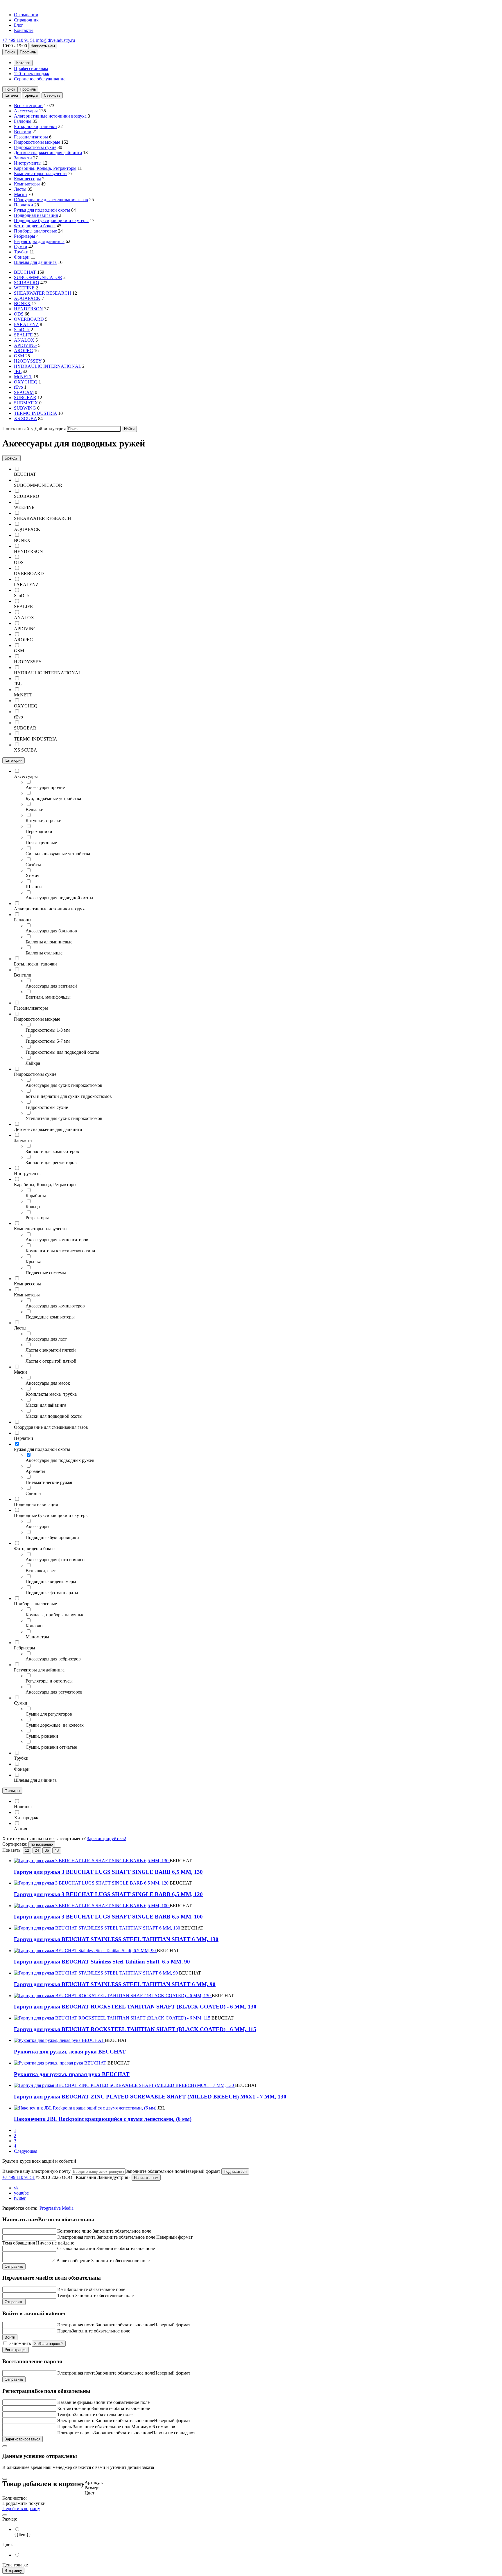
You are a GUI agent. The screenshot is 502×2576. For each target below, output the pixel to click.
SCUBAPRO (27, 283)
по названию (42, 1844)
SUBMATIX (26, 403)
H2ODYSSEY (28, 361)
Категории (14, 760)
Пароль (64, 2331)
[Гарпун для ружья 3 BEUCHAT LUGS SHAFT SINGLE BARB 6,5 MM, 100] (92, 1906)
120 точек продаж (32, 74)
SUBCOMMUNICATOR (38, 277)
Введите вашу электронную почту (36, 2171)
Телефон (66, 2295)
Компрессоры (27, 179)
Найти (129, 429)
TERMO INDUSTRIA (35, 413)
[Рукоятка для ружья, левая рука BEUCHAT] (59, 2040)
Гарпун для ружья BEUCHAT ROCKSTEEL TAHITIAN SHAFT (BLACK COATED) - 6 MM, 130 (135, 2007)
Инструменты (28, 163)
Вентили (23, 132)
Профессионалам (31, 68)
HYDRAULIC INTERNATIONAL (47, 366)
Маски (20, 194)
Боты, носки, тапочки (35, 126)
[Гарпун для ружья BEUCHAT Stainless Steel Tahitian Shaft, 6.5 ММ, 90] (85, 1951)
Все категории (28, 106)
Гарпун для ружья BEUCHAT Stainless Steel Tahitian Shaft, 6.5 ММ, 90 (102, 1962)
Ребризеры (25, 236)
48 (57, 1850)
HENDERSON (28, 309)
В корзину (13, 2571)
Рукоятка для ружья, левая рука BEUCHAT (70, 2052)
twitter (20, 2198)
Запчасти (23, 158)
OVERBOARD (29, 319)
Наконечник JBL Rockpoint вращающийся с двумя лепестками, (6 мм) (103, 2119)
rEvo (18, 387)
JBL (18, 371)
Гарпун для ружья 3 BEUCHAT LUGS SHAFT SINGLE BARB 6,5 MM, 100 (108, 1917)
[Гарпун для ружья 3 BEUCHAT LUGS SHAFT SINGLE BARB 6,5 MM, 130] (92, 1861)
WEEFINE (24, 288)
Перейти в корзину (21, 2509)
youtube (21, 2193)
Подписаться (235, 2171)
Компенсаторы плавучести (40, 173)
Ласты (20, 189)
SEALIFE (23, 335)
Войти (10, 2337)
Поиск (10, 52)
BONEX (22, 303)
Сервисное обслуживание (40, 79)
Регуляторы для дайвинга (39, 241)
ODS (19, 314)
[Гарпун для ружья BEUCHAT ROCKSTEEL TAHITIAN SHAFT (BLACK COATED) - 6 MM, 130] (113, 1996)
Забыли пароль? (49, 2344)
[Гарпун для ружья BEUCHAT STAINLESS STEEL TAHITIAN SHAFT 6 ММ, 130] (98, 1928)
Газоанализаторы (31, 137)
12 (27, 1850)
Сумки (21, 247)
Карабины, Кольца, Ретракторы (45, 168)
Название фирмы (74, 2402)
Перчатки (24, 205)
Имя (61, 2289)
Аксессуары (26, 111)
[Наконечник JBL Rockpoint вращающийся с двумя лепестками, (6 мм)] (86, 2108)
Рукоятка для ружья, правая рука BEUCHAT (72, 2074)
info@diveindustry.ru (55, 40)
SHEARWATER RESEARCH (43, 293)
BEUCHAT (25, 272)
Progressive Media (57, 2208)
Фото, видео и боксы (35, 226)
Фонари (22, 257)
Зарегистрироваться (23, 2439)
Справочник (26, 20)
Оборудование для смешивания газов (51, 200)
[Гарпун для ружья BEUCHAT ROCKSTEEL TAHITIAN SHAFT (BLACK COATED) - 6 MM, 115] (113, 2018)
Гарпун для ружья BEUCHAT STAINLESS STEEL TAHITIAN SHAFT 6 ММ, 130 (116, 1939)
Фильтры (12, 1791)
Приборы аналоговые (35, 231)
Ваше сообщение (73, 2261)
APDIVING (25, 345)
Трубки (21, 252)
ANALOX (24, 340)
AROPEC (23, 351)
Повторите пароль (75, 2433)
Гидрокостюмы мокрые (37, 142)
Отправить (14, 2266)
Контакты (24, 30)
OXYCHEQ (26, 382)
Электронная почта (76, 2237)
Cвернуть (52, 95)
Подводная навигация (36, 215)
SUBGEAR (25, 398)
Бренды (31, 95)
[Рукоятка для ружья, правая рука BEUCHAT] (61, 2063)
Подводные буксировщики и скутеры (51, 220)
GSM (19, 356)
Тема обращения (19, 2243)
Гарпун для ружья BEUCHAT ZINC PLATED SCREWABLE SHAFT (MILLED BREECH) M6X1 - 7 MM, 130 (150, 2097)
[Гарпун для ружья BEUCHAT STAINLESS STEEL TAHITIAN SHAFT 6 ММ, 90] (96, 1973)
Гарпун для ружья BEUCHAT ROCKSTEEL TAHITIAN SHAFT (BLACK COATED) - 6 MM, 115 (135, 2029)
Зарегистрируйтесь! (106, 1839)
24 (37, 1850)
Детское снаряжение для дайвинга (48, 153)
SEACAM (24, 392)
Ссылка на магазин (76, 2248)
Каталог (12, 95)
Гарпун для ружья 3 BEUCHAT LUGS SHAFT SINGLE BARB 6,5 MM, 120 (108, 1894)
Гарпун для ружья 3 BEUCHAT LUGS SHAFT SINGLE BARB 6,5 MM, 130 (108, 1872)
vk (16, 2188)
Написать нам (43, 46)
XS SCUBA (25, 418)
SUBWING (25, 408)
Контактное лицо (74, 2231)
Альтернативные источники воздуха (50, 116)
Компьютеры (27, 184)
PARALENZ (26, 324)
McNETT (23, 377)
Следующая (26, 2151)
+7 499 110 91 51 (19, 40)
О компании (26, 15)
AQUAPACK (27, 298)
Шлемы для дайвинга (35, 262)
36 (47, 1850)
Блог (19, 25)
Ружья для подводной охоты (42, 210)
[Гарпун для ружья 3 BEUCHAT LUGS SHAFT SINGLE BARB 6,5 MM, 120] (92, 1883)
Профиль (28, 52)
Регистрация (16, 2350)
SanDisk (22, 330)
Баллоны (23, 121)
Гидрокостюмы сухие (35, 147)
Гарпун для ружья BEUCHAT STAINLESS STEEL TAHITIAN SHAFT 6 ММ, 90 (115, 1984)
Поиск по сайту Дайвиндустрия (34, 429)
